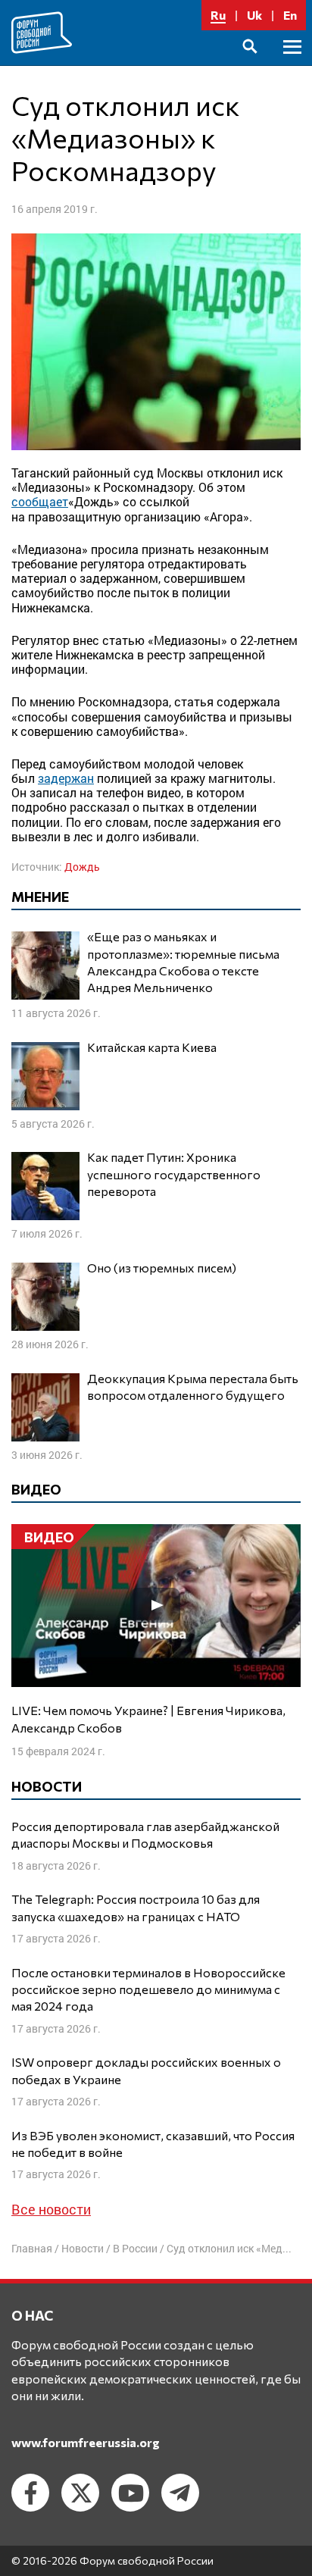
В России (135, 2248)
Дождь (82, 867)
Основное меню (292, 64)
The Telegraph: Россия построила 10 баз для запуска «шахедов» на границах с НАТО (136, 1907)
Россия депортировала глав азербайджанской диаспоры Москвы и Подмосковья (145, 1834)
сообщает (40, 501)
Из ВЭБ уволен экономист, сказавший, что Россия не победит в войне (153, 2144)
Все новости (51, 2209)
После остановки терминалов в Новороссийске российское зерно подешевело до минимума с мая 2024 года (148, 1989)
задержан (66, 778)
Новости (83, 2248)
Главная (32, 2248)
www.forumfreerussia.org (86, 2442)
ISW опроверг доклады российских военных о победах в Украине (146, 2070)
